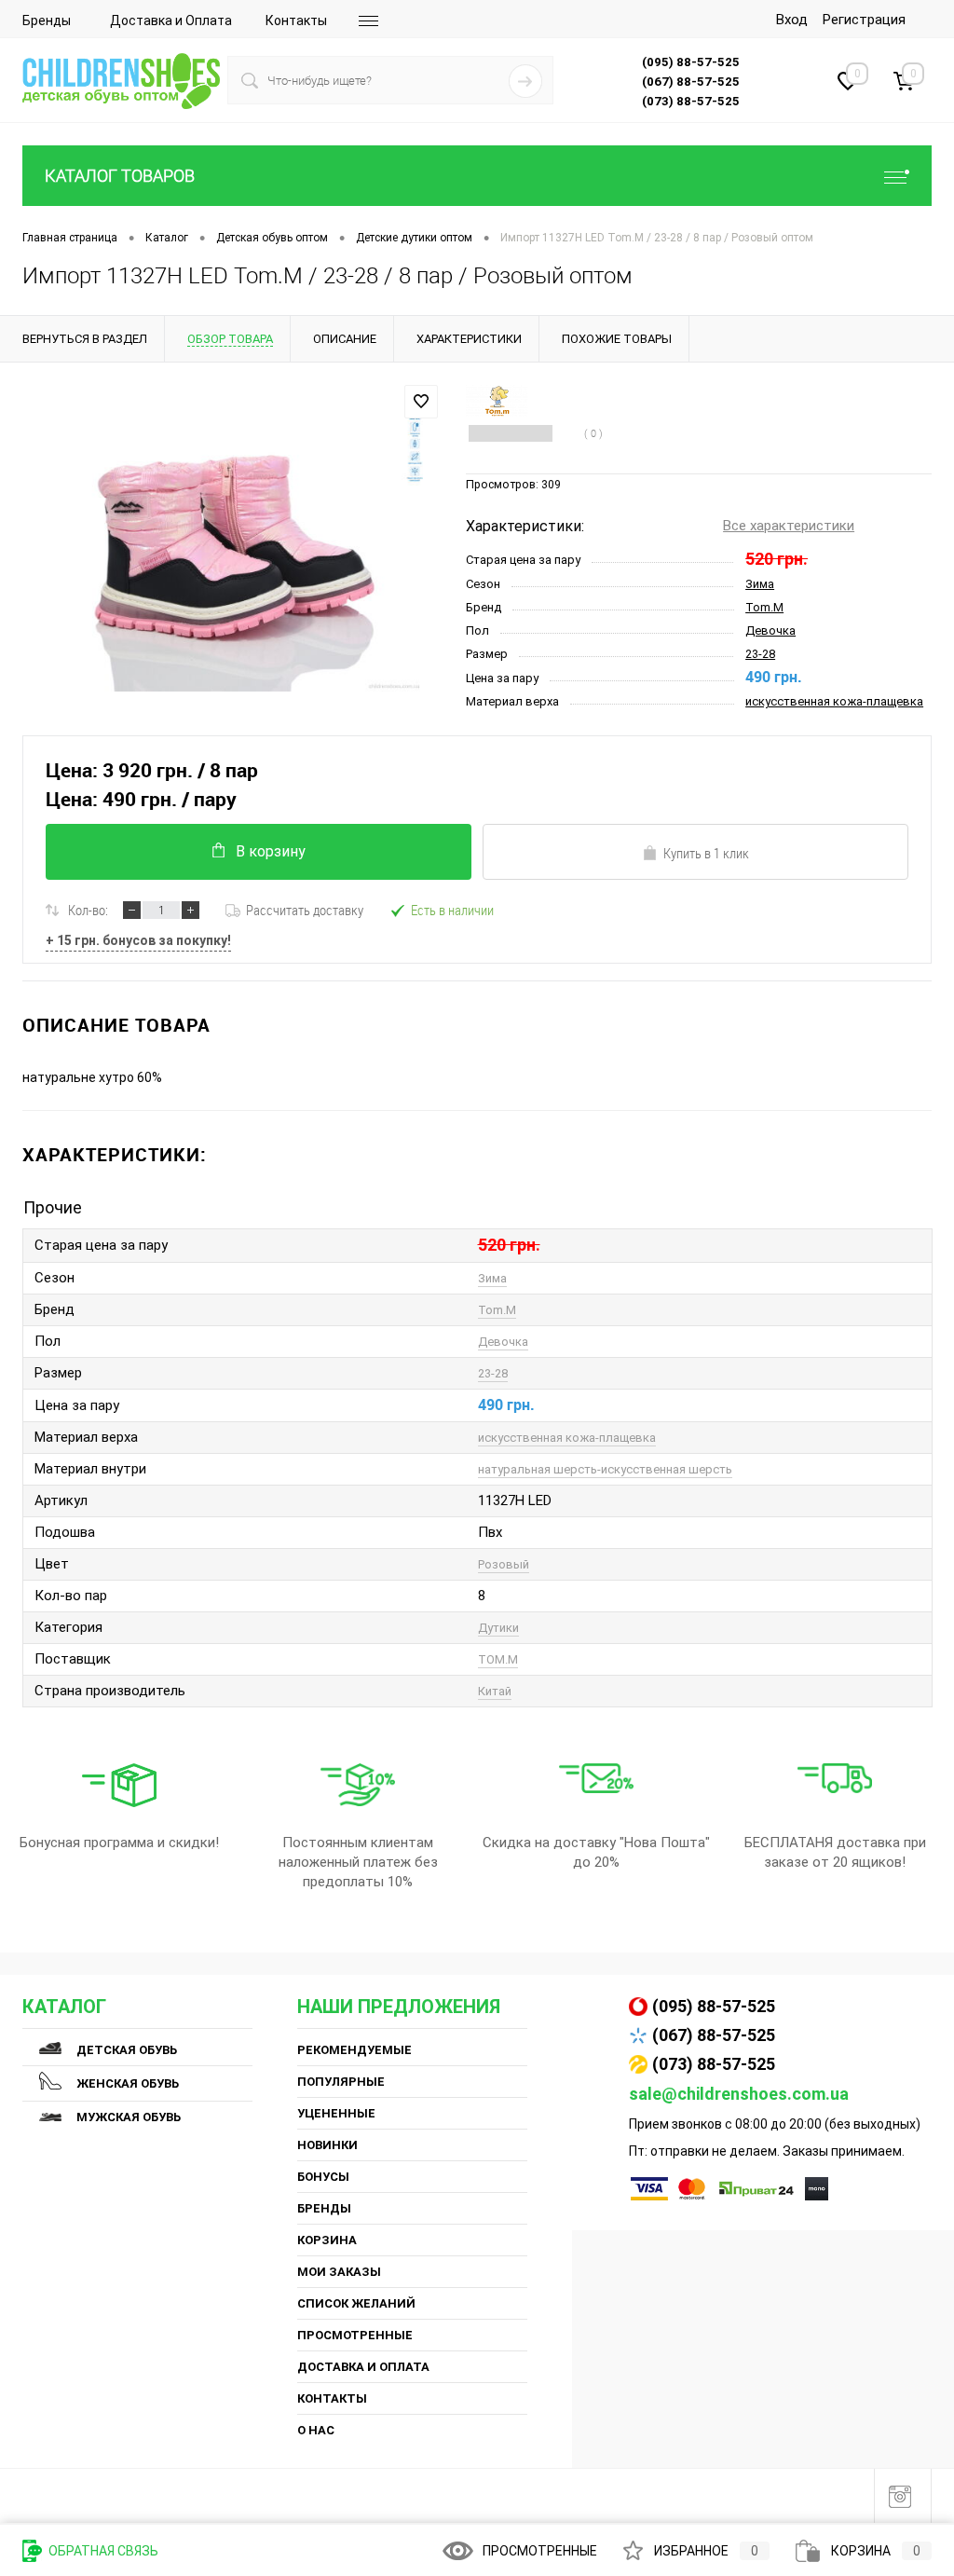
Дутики (498, 1628)
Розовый (504, 1564)
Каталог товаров (120, 176)
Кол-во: (88, 910)
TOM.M (498, 1659)
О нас (316, 2430)
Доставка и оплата (363, 2367)
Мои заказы (339, 2272)
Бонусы (323, 2177)
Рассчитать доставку (305, 910)
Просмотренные (355, 2335)
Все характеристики (789, 526)
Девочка (770, 630)
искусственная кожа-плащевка (834, 701)
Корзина (327, 2240)
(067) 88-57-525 (714, 2035)
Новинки (327, 2145)
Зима (760, 584)
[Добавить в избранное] (421, 402)
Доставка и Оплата (171, 21)
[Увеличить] (233, 548)
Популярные (341, 2082)
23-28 (760, 654)
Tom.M (764, 607)
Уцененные (336, 2113)
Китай (495, 1691)
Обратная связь (102, 2551)
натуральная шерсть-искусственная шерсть (605, 1469)
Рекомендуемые (354, 2050)
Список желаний (356, 2303)
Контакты (296, 21)
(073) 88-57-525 (714, 2064)
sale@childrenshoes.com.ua (739, 2094)
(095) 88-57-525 (714, 2006)
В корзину (271, 851)
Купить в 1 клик (706, 853)
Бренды (47, 21)
